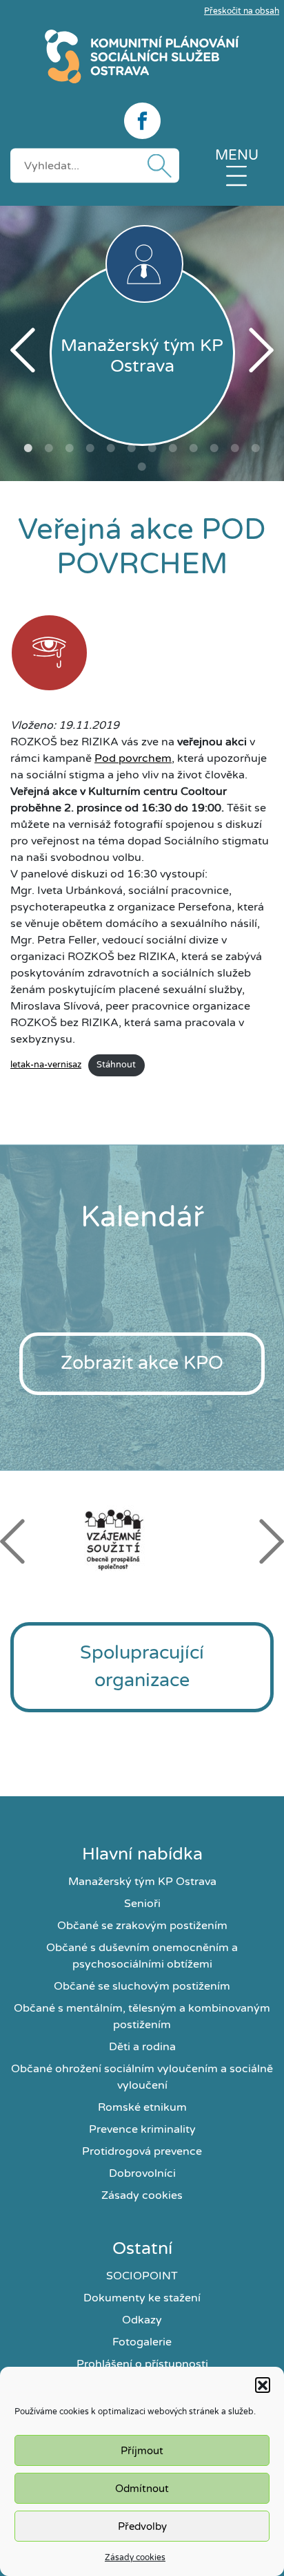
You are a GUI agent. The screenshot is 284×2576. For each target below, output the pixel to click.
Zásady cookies (135, 2557)
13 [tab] (142, 467)
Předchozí (23, 350)
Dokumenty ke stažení (142, 2298)
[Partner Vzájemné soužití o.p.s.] (142, 1540)
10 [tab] (214, 448)
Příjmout (142, 2451)
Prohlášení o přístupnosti (142, 2364)
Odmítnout (142, 2489)
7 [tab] (152, 448)
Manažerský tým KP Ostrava (142, 1882)
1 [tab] (28, 448)
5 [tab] (111, 448)
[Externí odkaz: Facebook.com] (142, 121)
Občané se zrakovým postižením (142, 1926)
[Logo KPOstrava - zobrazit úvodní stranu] (142, 56)
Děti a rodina (142, 2047)
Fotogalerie (142, 2342)
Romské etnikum (142, 2107)
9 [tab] (194, 448)
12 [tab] (256, 448)
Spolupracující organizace (142, 1667)
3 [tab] (70, 448)
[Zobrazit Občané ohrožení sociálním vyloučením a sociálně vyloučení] (49, 655)
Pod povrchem (133, 758)
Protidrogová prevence (142, 2151)
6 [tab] (132, 448)
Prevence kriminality (142, 2129)
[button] (263, 2385)
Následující (261, 350)
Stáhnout (116, 1065)
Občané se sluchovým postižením (142, 1986)
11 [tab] (235, 448)
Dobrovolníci (142, 2173)
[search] (95, 165)
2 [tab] (49, 448)
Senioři (142, 1904)
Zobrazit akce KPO (142, 1363)
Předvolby (142, 2526)
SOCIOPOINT (142, 2276)
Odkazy (142, 2320)
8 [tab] (173, 448)
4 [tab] (90, 448)
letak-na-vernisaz (46, 1065)
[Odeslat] (156, 166)
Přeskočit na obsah (242, 11)
